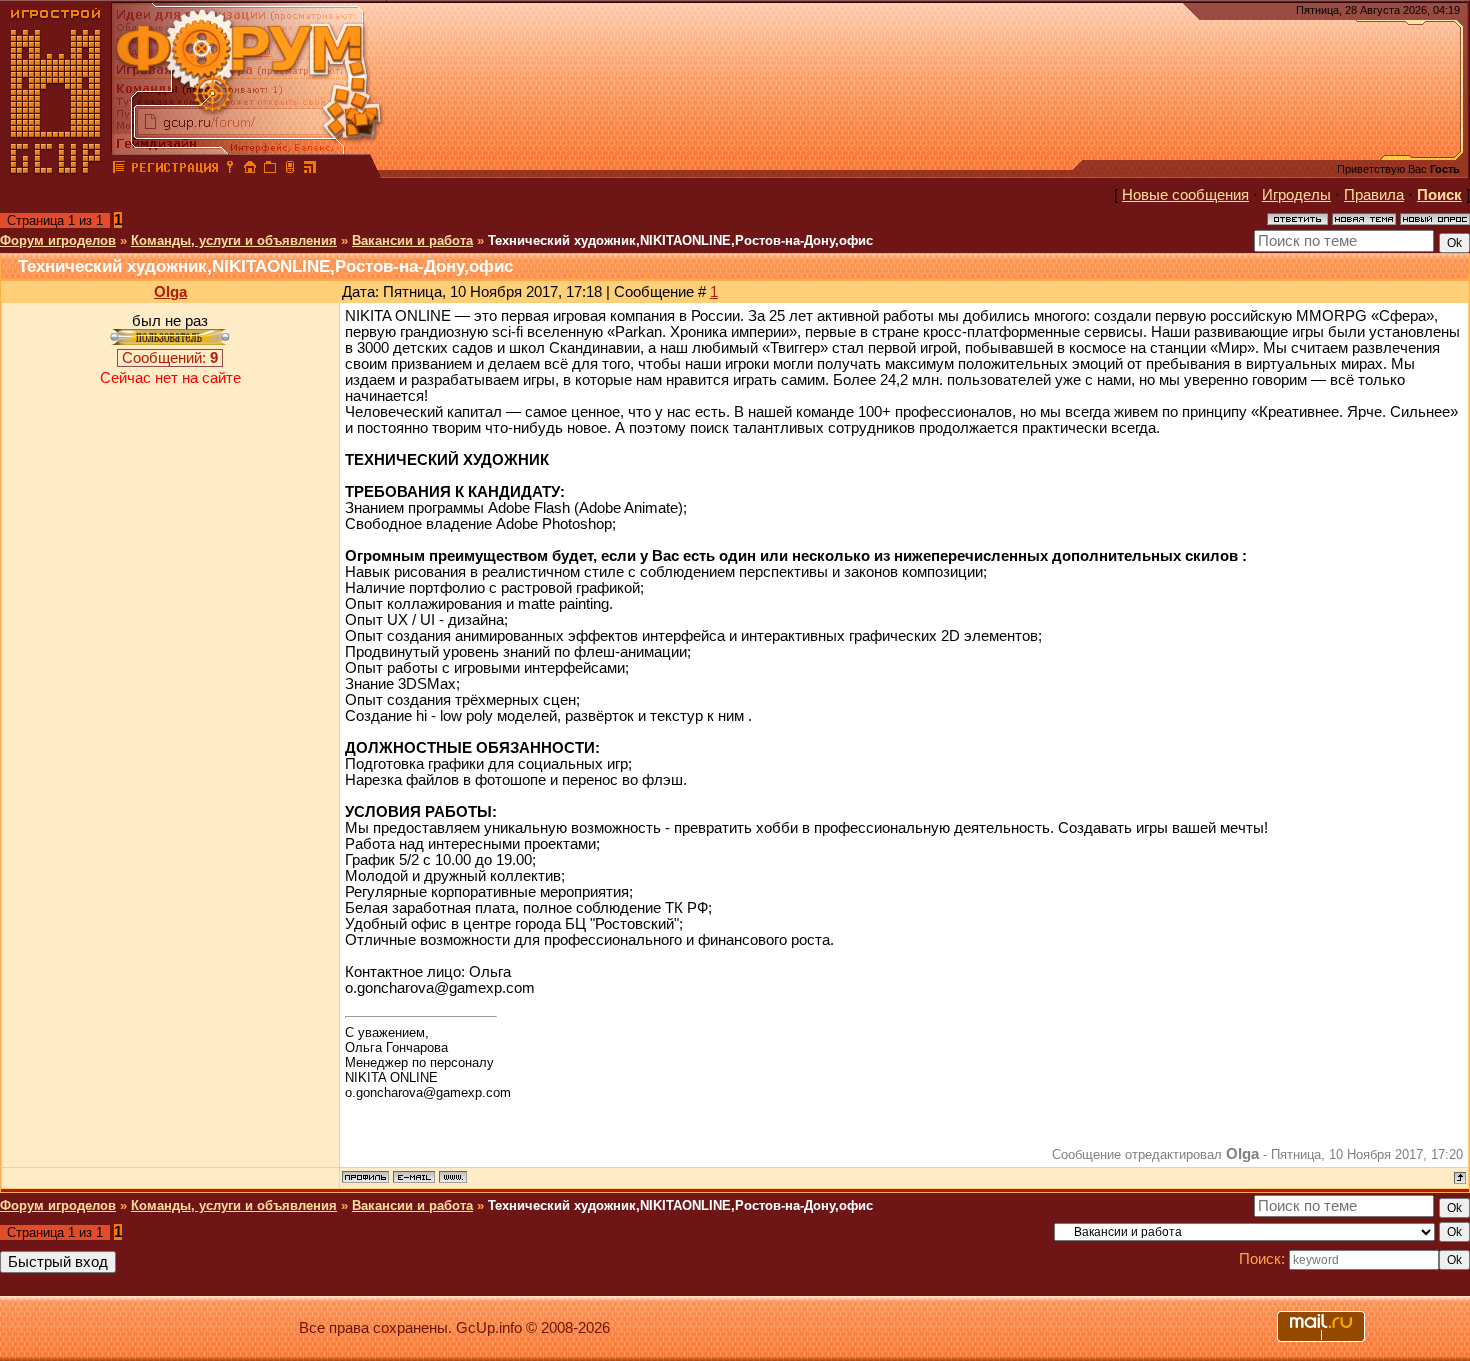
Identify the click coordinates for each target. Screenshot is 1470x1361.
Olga (170, 292)
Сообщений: (170, 358)
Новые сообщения (1185, 195)
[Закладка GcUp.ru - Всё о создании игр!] (270, 170)
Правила (1374, 195)
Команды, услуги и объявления (234, 240)
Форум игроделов (58, 240)
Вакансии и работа (412, 240)
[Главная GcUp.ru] (56, 170)
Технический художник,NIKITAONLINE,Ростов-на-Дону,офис (680, 240)
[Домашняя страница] (453, 1177)
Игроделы (1296, 195)
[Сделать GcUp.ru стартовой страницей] (250, 170)
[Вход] (230, 170)
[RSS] (310, 170)
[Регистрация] (174, 170)
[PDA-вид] (290, 170)
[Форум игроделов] (119, 170)
